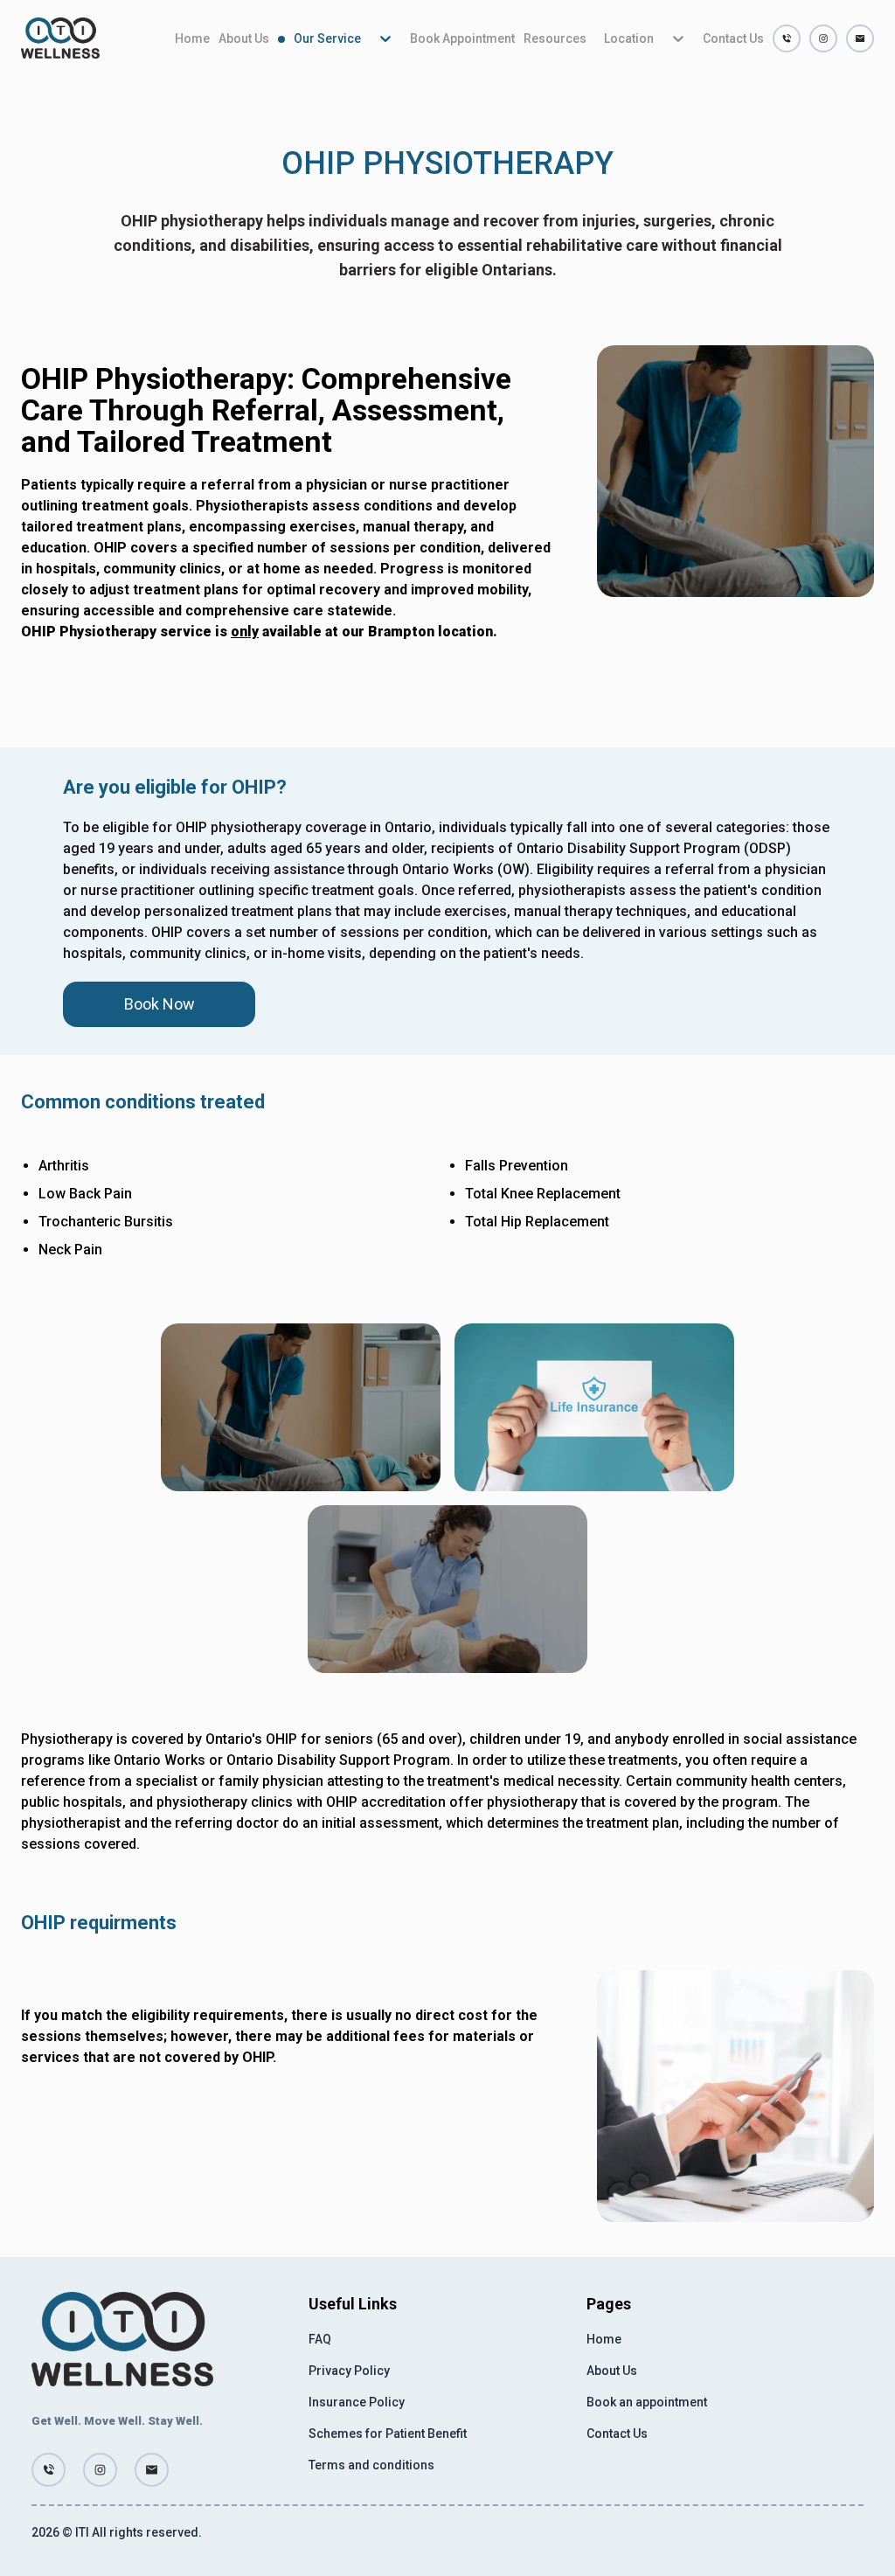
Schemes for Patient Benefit (388, 2434)
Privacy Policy (349, 2371)
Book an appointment (647, 2402)
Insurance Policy (357, 2402)
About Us (244, 38)
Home (192, 38)
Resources (555, 38)
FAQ (320, 2339)
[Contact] (787, 38)
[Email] (860, 38)
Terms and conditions (371, 2465)
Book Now (160, 1004)
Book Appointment (462, 38)
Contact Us (733, 38)
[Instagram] (823, 38)
